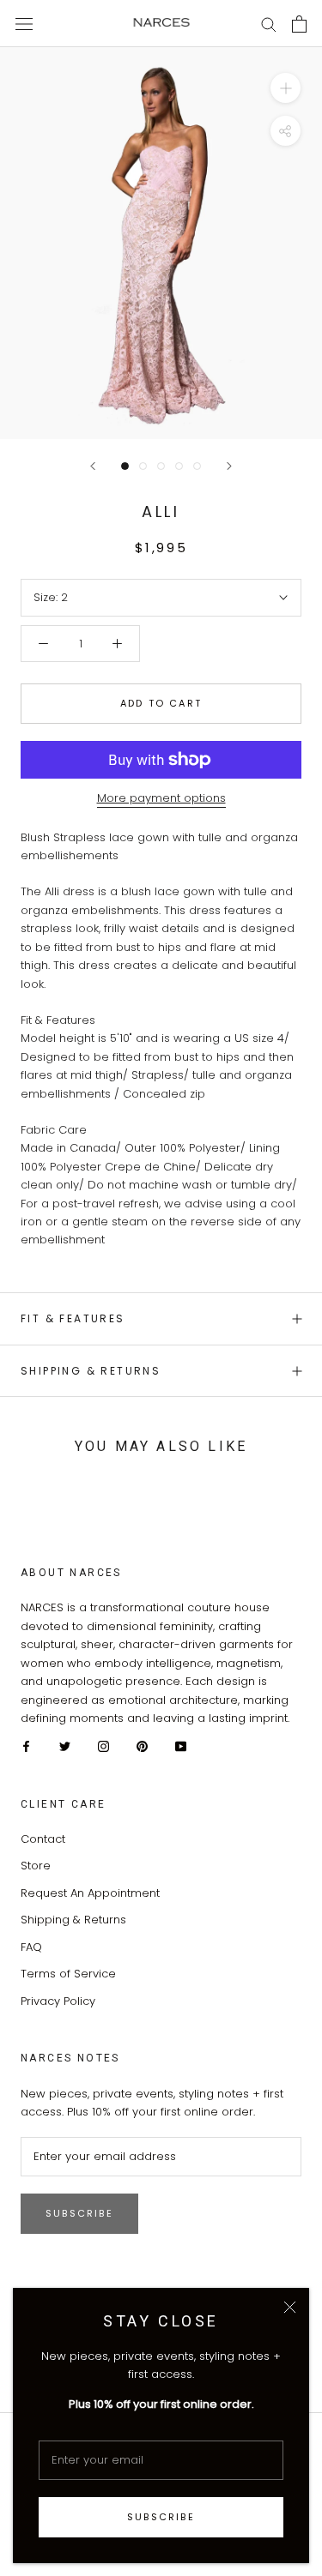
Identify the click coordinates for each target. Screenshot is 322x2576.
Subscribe (161, 2517)
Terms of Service (68, 1974)
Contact (43, 1839)
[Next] (229, 466)
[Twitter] (65, 1745)
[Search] (269, 24)
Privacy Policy (58, 2001)
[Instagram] (103, 1745)
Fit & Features (73, 1318)
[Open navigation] (24, 23)
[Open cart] (299, 24)
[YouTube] (181, 1745)
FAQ (31, 1947)
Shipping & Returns (91, 1371)
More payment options (161, 798)
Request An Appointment (90, 1893)
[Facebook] (26, 1745)
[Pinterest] (142, 1745)
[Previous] (93, 466)
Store (36, 1866)
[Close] (290, 2307)
